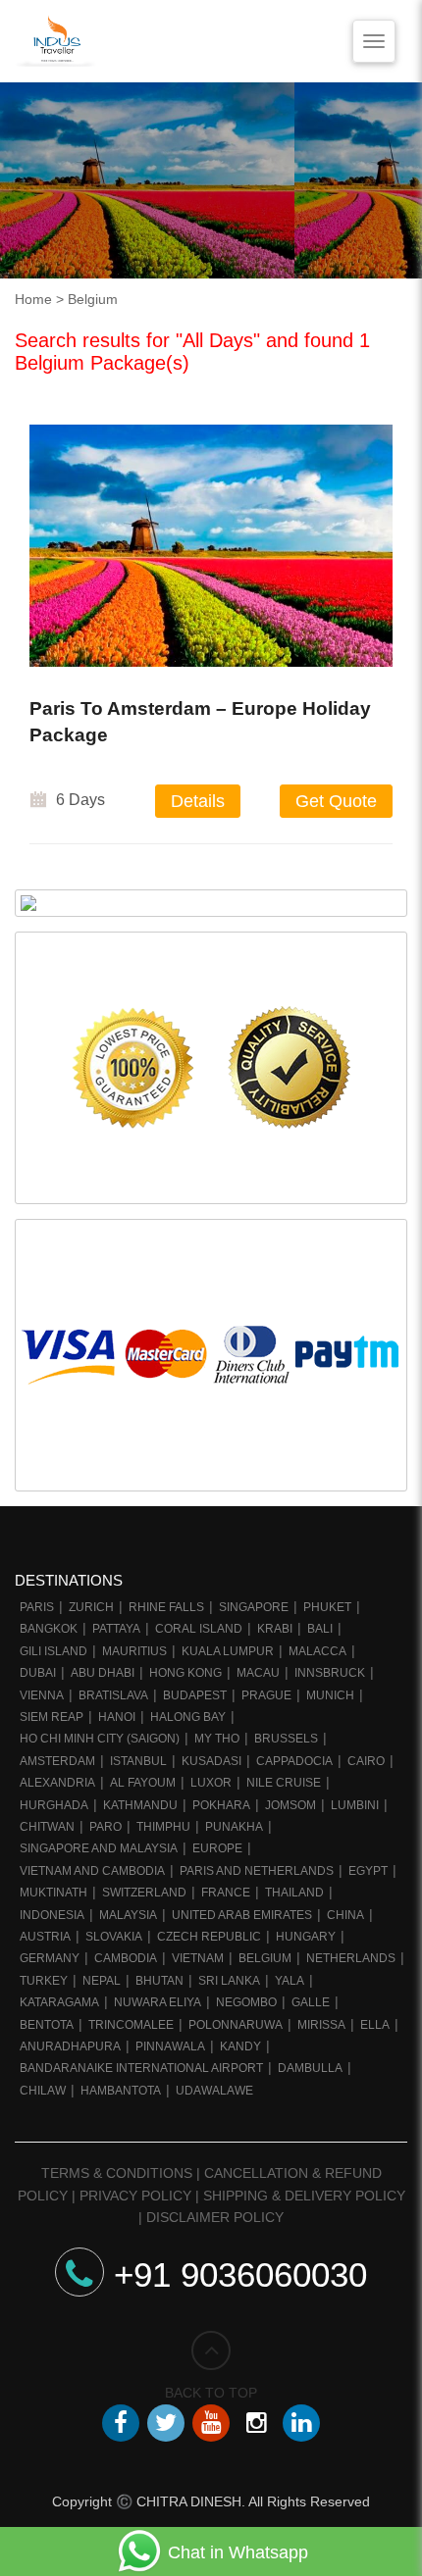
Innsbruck (330, 1673)
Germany (50, 1958)
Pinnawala (170, 2046)
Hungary (306, 1937)
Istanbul (138, 1761)
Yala (290, 1981)
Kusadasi (211, 1761)
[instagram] (256, 2423)
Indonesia (52, 1915)
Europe (217, 1848)
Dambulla (310, 2068)
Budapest (195, 1695)
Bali (320, 1629)
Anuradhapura (70, 2046)
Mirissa (321, 2025)
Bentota (47, 2025)
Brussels (286, 1739)
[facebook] (121, 2423)
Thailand (294, 1893)
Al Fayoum (143, 1783)
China (345, 1915)
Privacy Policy (135, 2196)
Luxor (211, 1783)
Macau (258, 1673)
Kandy (240, 2046)
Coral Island (199, 1629)
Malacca (317, 1651)
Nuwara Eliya (158, 2002)
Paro (105, 1827)
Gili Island (53, 1651)
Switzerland (144, 1893)
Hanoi (117, 1717)
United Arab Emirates (242, 1915)
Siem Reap (52, 1717)
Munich (330, 1695)
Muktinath (53, 1893)
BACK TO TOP (211, 2393)
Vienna (42, 1695)
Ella (375, 2025)
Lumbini (355, 1805)
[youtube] (211, 2423)
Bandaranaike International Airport (141, 2068)
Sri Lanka (229, 1981)
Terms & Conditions (117, 2173)
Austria (45, 1937)
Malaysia (128, 1915)
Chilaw (43, 2091)
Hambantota (121, 2091)
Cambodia (126, 1958)
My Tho (217, 1739)
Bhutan (159, 1981)
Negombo (246, 2002)
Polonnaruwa (236, 2025)
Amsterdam (57, 1761)
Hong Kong (185, 1673)
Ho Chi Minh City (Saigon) (100, 1739)
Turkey (44, 1981)
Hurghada (54, 1805)
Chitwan (47, 1827)
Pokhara (221, 1805)
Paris (37, 1607)
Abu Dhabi (103, 1673)
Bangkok (49, 1629)
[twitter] (166, 2423)
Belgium (265, 1958)
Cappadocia (294, 1761)
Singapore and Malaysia (99, 1848)
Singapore (254, 1607)
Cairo (366, 1761)
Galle (311, 2002)
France (226, 1893)
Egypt (368, 1871)
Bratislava (113, 1695)
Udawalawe (214, 2091)
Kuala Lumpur (228, 1651)
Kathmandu (140, 1805)
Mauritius (134, 1651)
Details (198, 801)
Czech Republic (209, 1937)
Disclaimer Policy (215, 2217)
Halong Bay (188, 1717)
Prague (266, 1695)
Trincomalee (131, 2025)
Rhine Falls (166, 1607)
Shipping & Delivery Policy (304, 2196)
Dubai (38, 1673)
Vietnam (198, 1958)
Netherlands (351, 1958)
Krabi (275, 1629)
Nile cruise (284, 1783)
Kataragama (59, 2002)
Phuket (327, 1607)
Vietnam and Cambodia (92, 1871)
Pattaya (116, 1629)
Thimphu (163, 1827)
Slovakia (114, 1937)
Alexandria (57, 1783)
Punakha (234, 1827)
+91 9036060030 (240, 2274)
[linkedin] (301, 2423)
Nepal (102, 1981)
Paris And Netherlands (257, 1871)
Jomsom (290, 1805)
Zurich (91, 1607)
